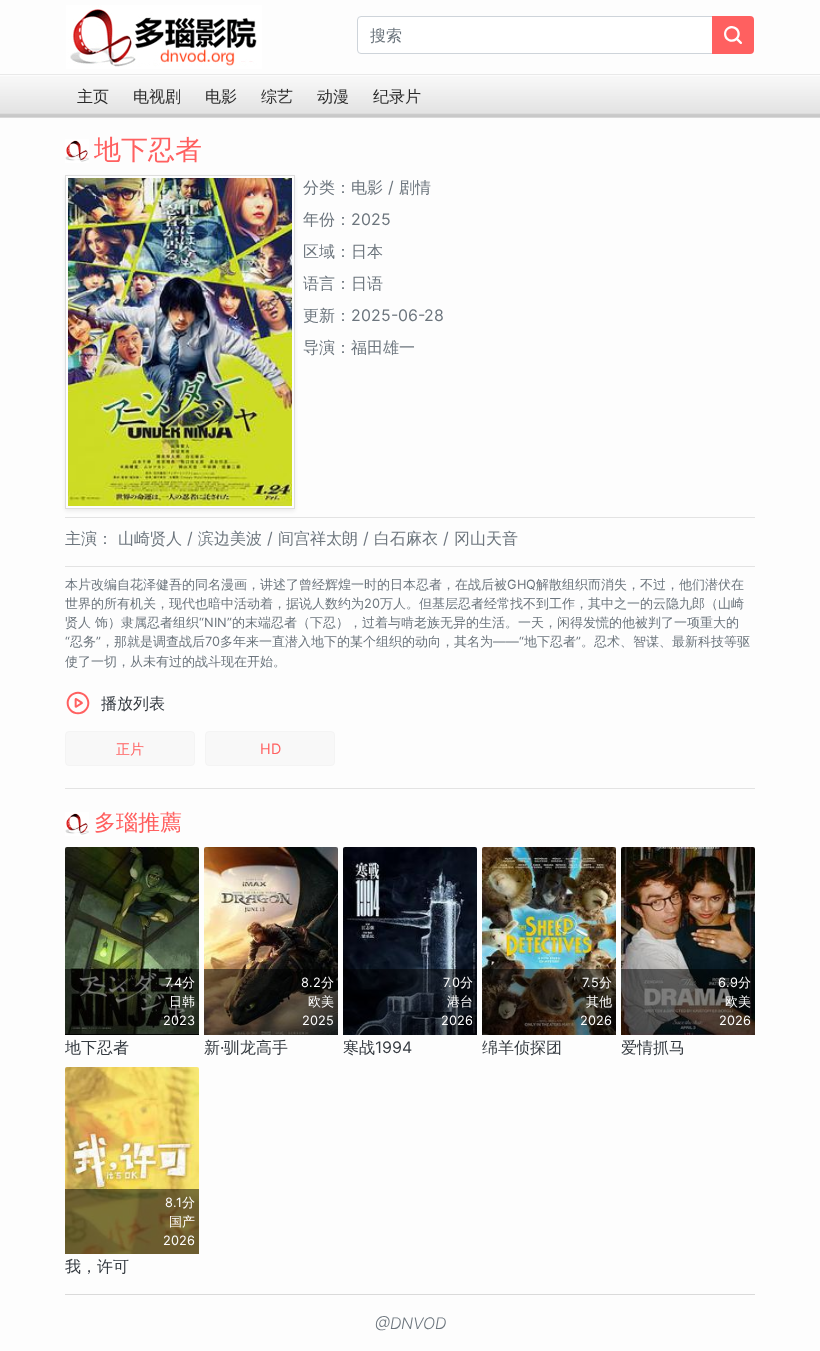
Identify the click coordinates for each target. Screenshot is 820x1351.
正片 (130, 748)
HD (270, 748)
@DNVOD (410, 1323)
